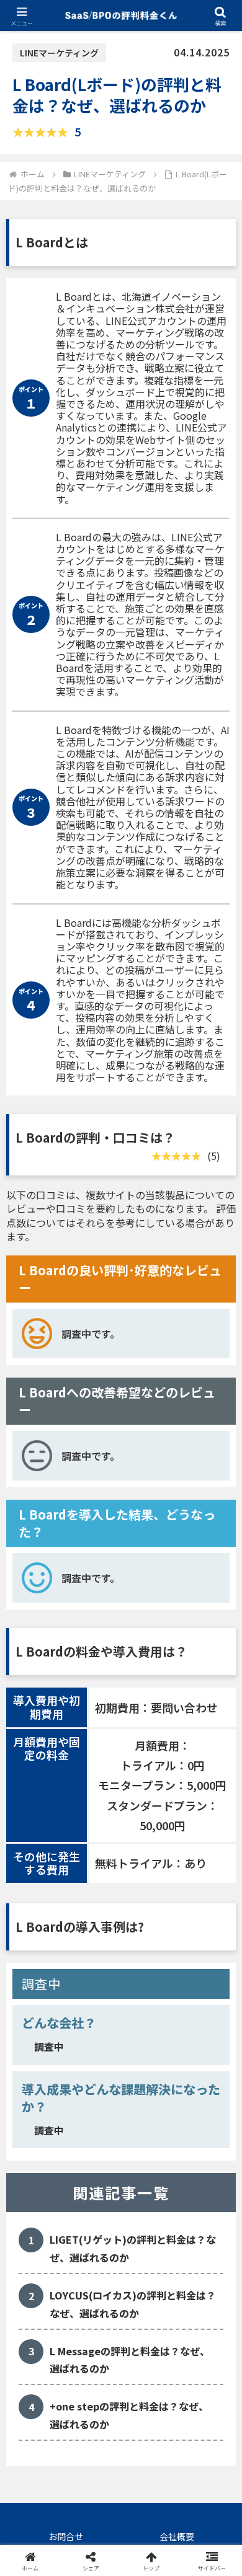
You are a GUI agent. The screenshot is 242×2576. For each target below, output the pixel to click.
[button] (217, 1948)
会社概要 (177, 2536)
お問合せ (66, 2536)
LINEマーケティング (59, 53)
